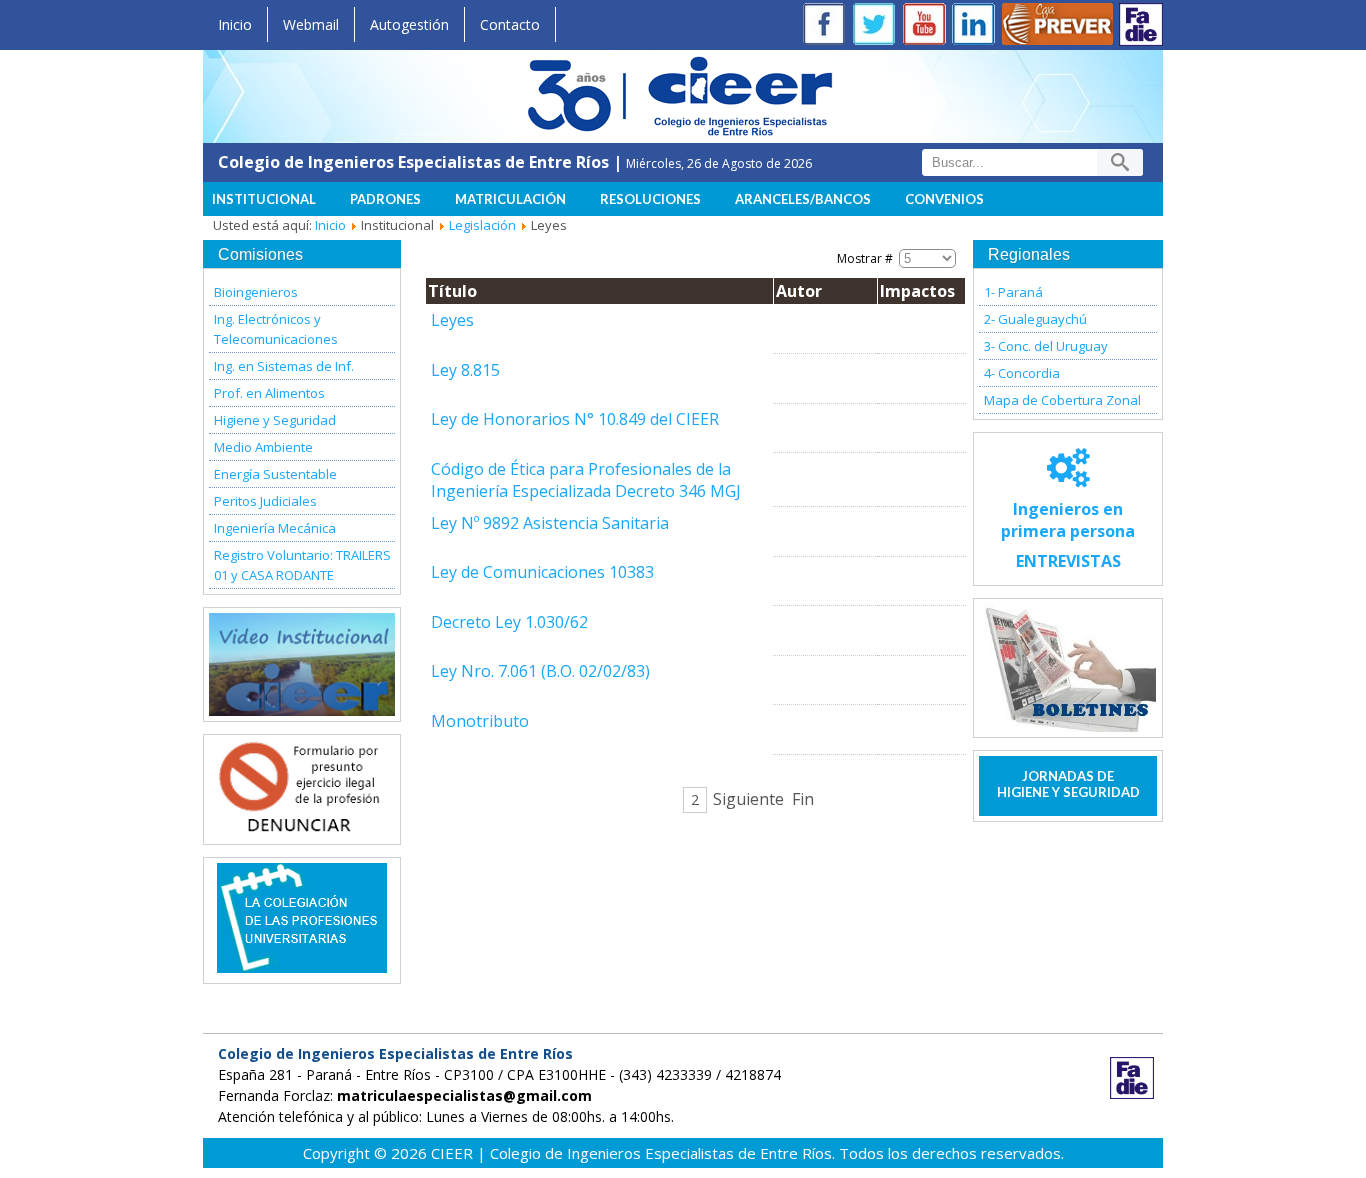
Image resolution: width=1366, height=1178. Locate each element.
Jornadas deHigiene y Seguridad (1068, 784)
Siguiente (748, 799)
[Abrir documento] (302, 967)
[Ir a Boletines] (1068, 668)
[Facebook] (828, 26)
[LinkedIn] (978, 26)
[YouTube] (928, 26)
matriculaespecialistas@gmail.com (464, 1095)
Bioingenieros (256, 292)
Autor (799, 291)
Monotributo (480, 721)
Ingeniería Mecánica (275, 528)
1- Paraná (1013, 292)
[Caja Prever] (1058, 26)
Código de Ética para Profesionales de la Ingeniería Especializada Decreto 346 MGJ (586, 480)
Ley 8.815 (465, 370)
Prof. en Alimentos (269, 393)
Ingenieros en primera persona (1068, 535)
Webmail (311, 24)
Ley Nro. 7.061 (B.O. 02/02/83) (540, 671)
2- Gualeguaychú (1035, 319)
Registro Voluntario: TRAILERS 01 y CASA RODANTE (302, 565)
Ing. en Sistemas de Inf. (284, 366)
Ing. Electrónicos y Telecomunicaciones (276, 329)
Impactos (917, 291)
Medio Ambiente (263, 447)
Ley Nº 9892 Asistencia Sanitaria (550, 523)
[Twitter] (878, 26)
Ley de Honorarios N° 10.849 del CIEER (575, 419)
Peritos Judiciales (265, 501)
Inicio (235, 24)
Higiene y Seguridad (275, 420)
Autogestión (409, 24)
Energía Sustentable (275, 474)
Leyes (452, 320)
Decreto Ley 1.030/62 (509, 622)
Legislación (482, 225)
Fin (803, 799)
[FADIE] (1141, 24)
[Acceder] (302, 828)
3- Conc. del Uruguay (1046, 346)
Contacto (510, 24)
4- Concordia (1022, 373)
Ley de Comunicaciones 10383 (542, 572)
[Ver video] (302, 664)
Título (452, 291)
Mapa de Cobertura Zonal (1062, 400)
